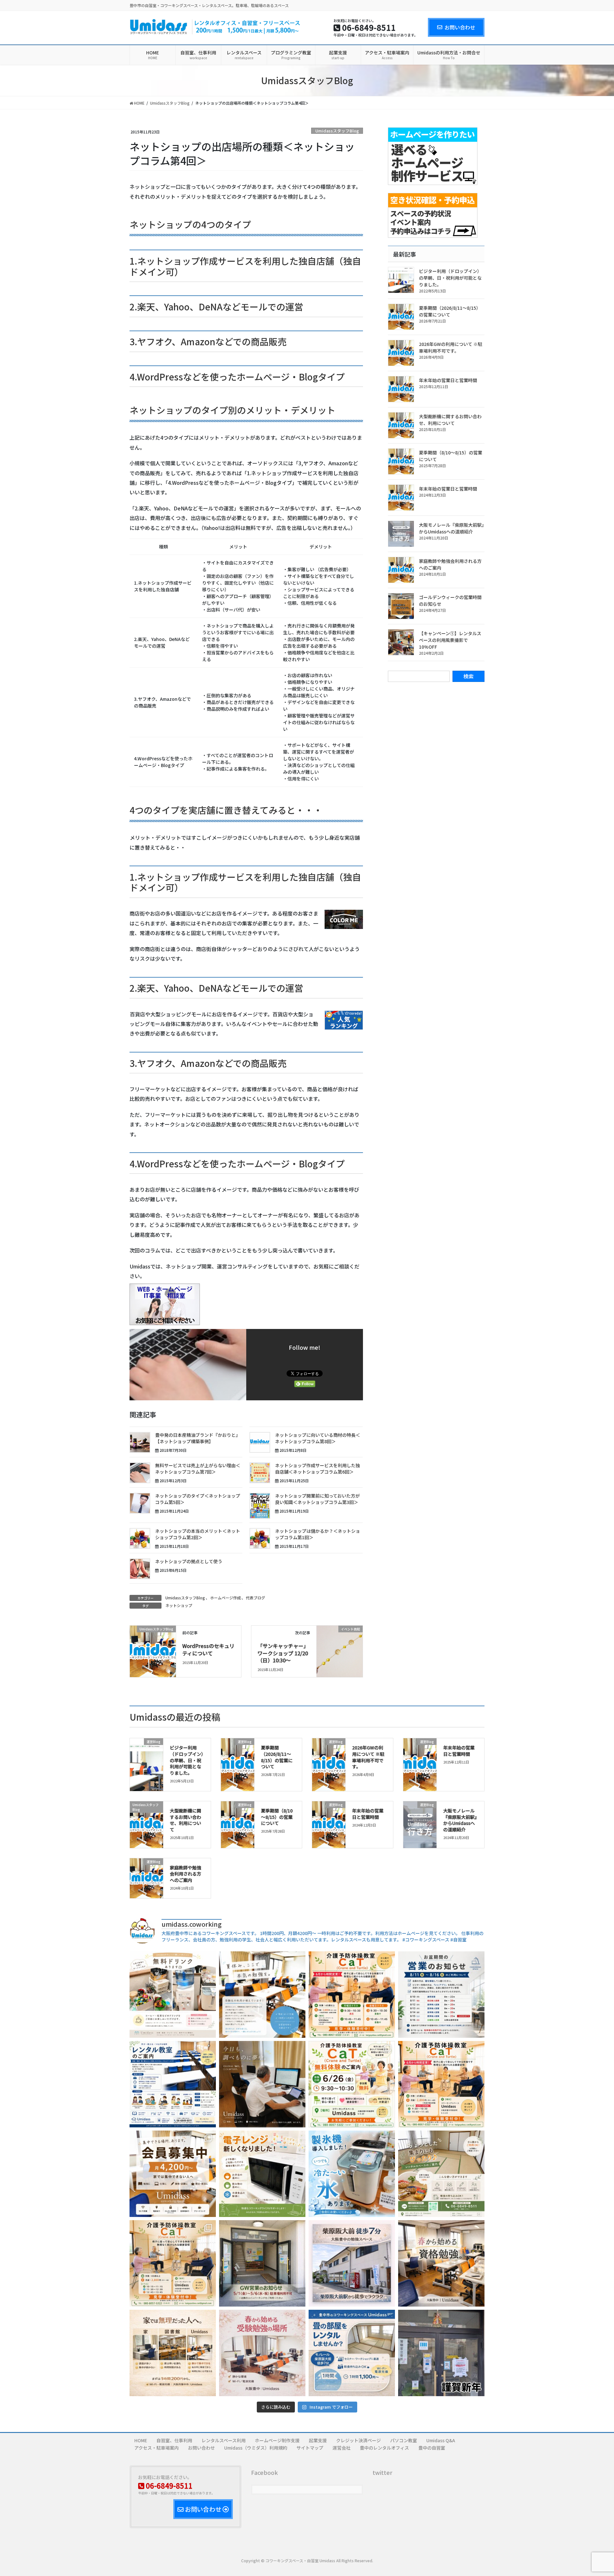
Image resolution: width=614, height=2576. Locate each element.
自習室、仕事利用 (174, 2440)
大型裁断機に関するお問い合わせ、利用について (450, 420)
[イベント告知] (340, 1642)
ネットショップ (179, 1605)
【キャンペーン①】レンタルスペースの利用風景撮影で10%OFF (450, 640)
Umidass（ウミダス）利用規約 (256, 2448)
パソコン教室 (404, 2440)
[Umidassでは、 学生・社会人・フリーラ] (173, 2174)
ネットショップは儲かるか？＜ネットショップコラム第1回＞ (318, 1534)
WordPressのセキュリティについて (208, 1649)
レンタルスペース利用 (224, 2440)
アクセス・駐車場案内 (157, 2448)
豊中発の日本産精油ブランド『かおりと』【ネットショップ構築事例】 (198, 1438)
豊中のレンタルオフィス (384, 2448)
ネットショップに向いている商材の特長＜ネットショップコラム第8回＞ (318, 1438)
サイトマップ (310, 2448)
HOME (141, 2440)
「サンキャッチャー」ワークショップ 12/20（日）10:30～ (283, 1653)
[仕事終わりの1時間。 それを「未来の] (441, 2263)
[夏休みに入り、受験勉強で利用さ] (262, 1995)
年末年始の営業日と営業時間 (448, 380)
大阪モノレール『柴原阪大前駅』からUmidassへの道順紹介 (451, 528)
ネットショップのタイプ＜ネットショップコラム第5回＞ (198, 1499)
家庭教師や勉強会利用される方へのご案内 (185, 1874)
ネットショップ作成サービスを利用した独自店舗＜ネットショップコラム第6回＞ (318, 1468)
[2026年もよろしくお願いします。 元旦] (441, 2353)
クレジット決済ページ (358, 2440)
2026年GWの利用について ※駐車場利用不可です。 (451, 347)
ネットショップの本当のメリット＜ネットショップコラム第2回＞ (198, 1534)
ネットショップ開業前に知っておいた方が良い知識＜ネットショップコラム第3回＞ (317, 1499)
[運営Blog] (420, 1821)
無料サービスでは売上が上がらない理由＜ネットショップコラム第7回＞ (198, 1468)
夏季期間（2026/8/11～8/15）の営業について (450, 311)
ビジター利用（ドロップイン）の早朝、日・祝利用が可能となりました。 (450, 278)
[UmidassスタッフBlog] (153, 1638)
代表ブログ (256, 1598)
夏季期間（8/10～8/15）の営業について (277, 1817)
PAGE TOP (594, 2493)
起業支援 (318, 2440)
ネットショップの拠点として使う (189, 1561)
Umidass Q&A (441, 2440)
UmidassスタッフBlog (337, 131)
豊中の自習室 (432, 2448)
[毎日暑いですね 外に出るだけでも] (173, 1995)
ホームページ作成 (225, 1598)
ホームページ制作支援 (277, 2440)
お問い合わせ (460, 27)
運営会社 (342, 2448)
